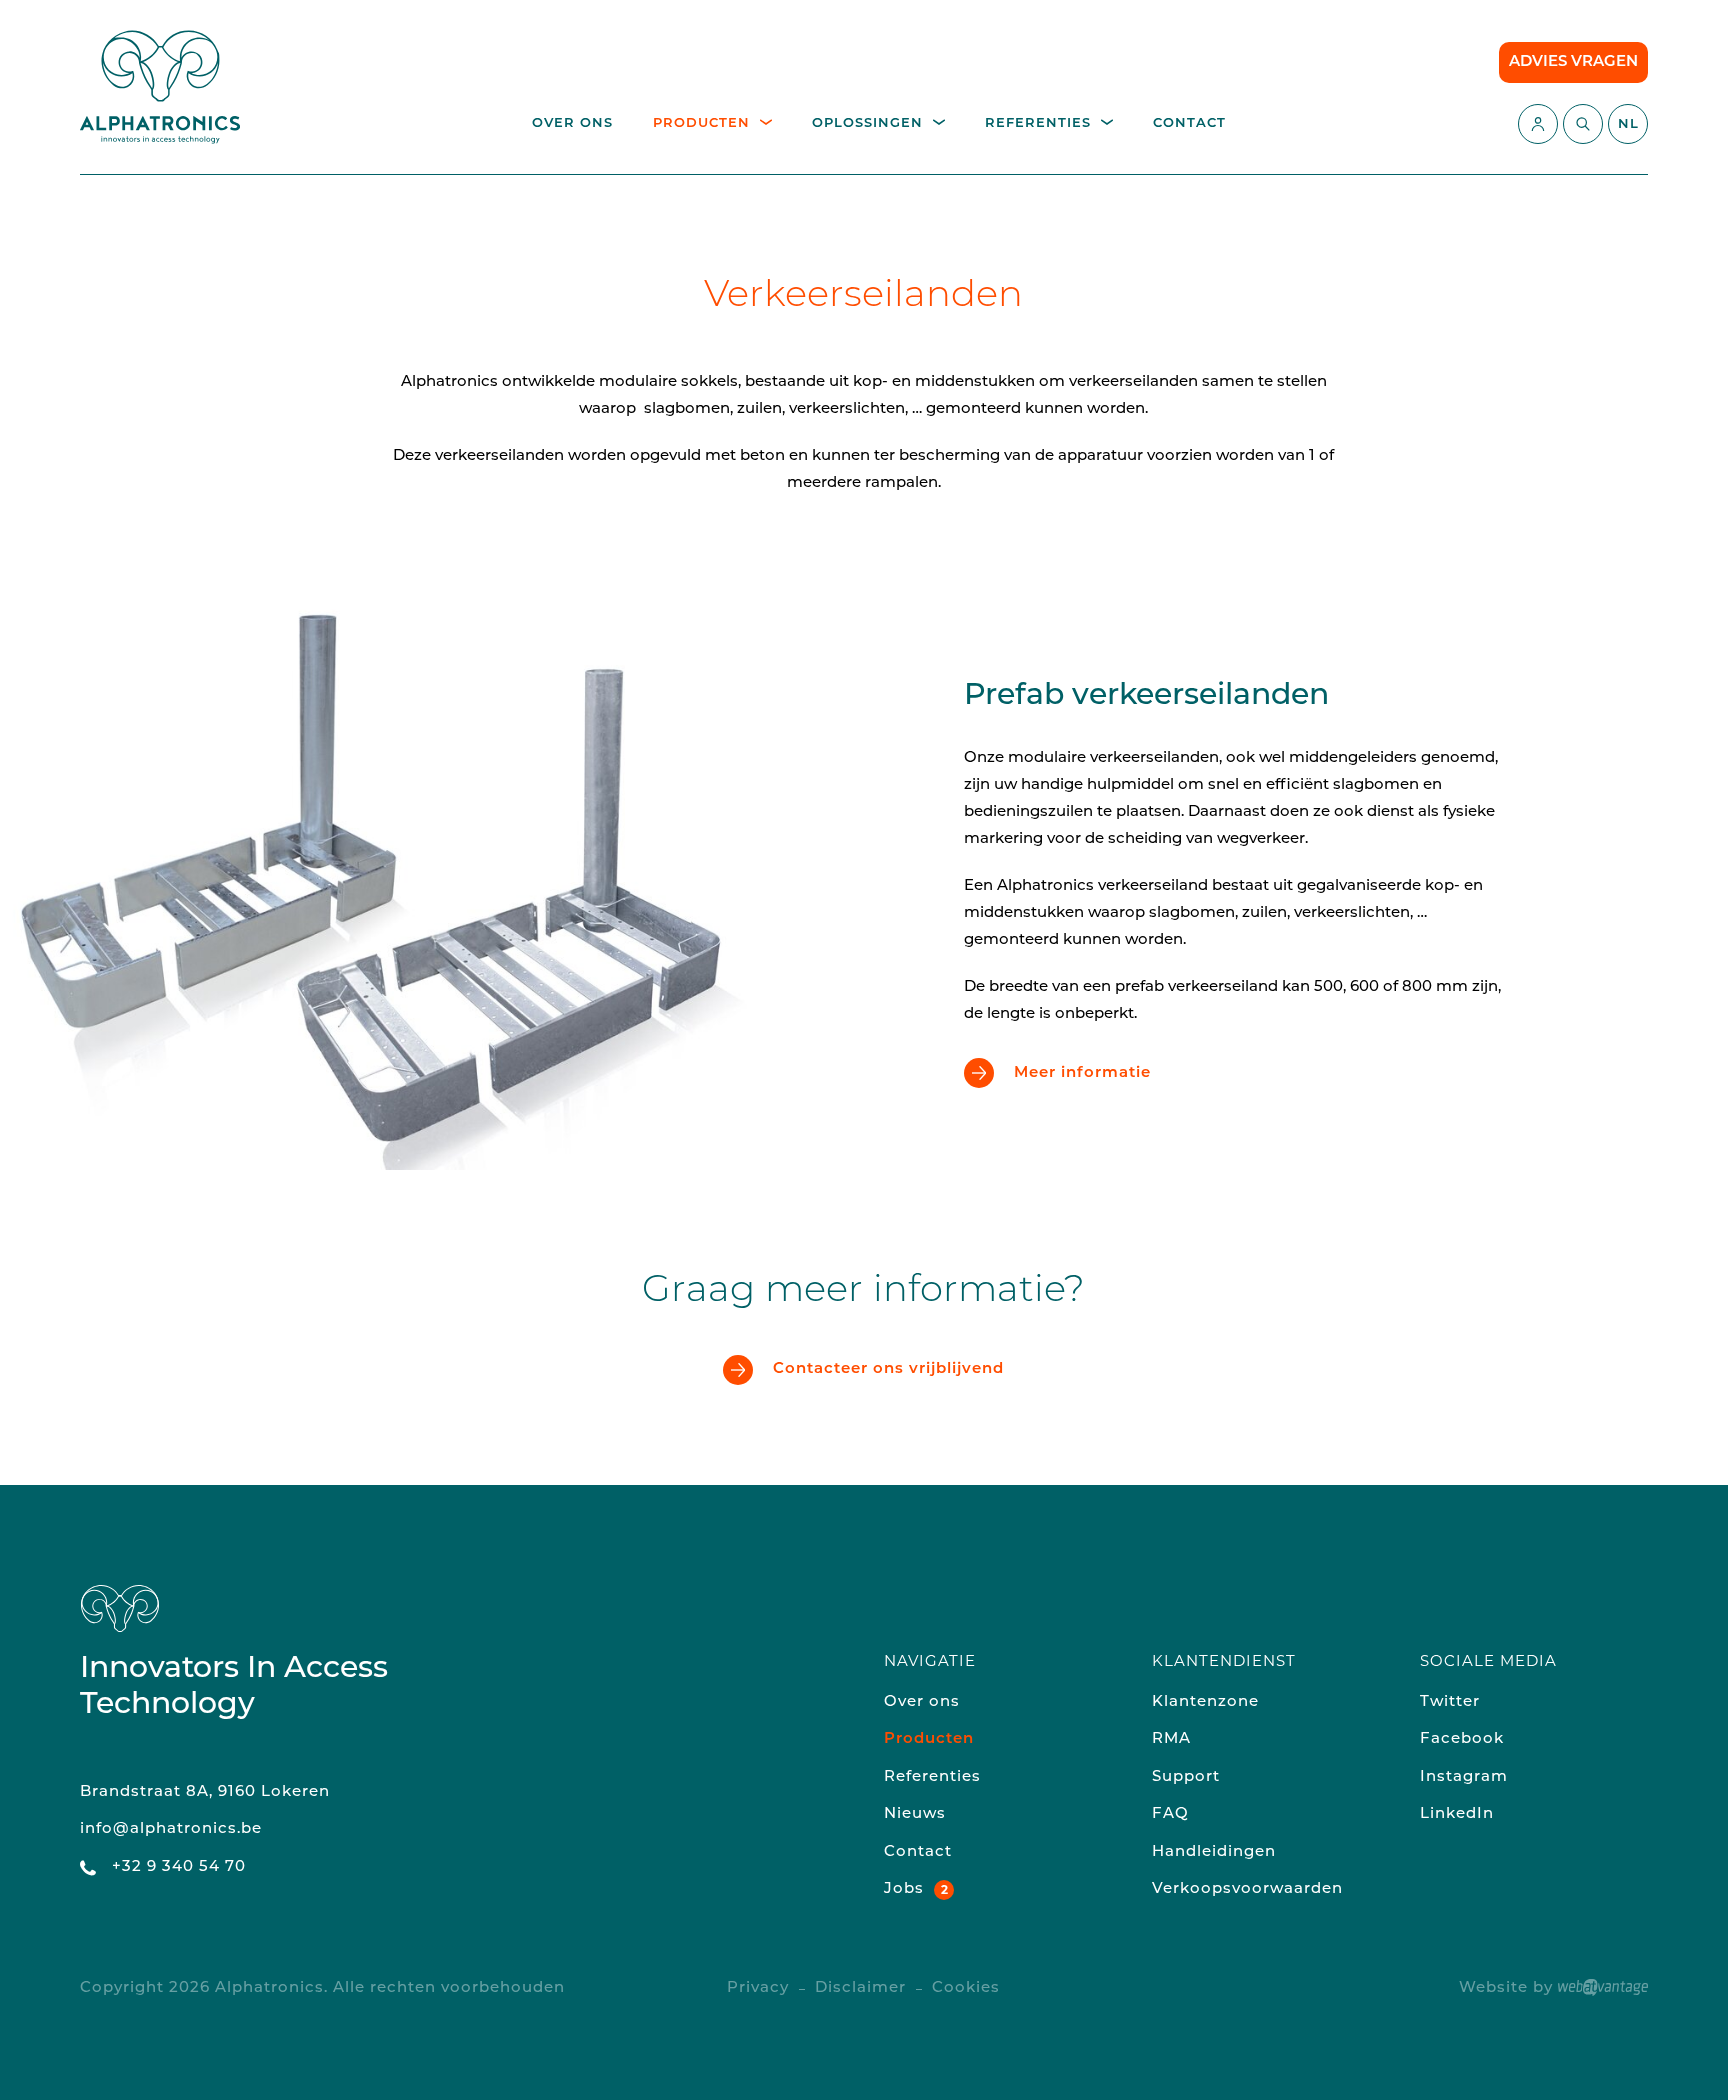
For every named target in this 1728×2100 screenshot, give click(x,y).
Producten (701, 123)
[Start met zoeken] (1583, 124)
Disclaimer (860, 1988)
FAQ (1170, 1814)
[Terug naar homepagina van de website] (160, 87)
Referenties (1038, 123)
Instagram (1464, 1777)
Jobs (904, 1889)
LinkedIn (1457, 1814)
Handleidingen (1214, 1852)
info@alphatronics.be (171, 1829)
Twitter (1450, 1702)
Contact (1189, 123)
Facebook (1462, 1739)
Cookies (966, 1988)
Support (1186, 1777)
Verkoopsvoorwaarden (1247, 1889)
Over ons (572, 123)
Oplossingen (867, 123)
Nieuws (915, 1814)
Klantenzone (1205, 1702)
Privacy (758, 1988)
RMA (1171, 1739)
